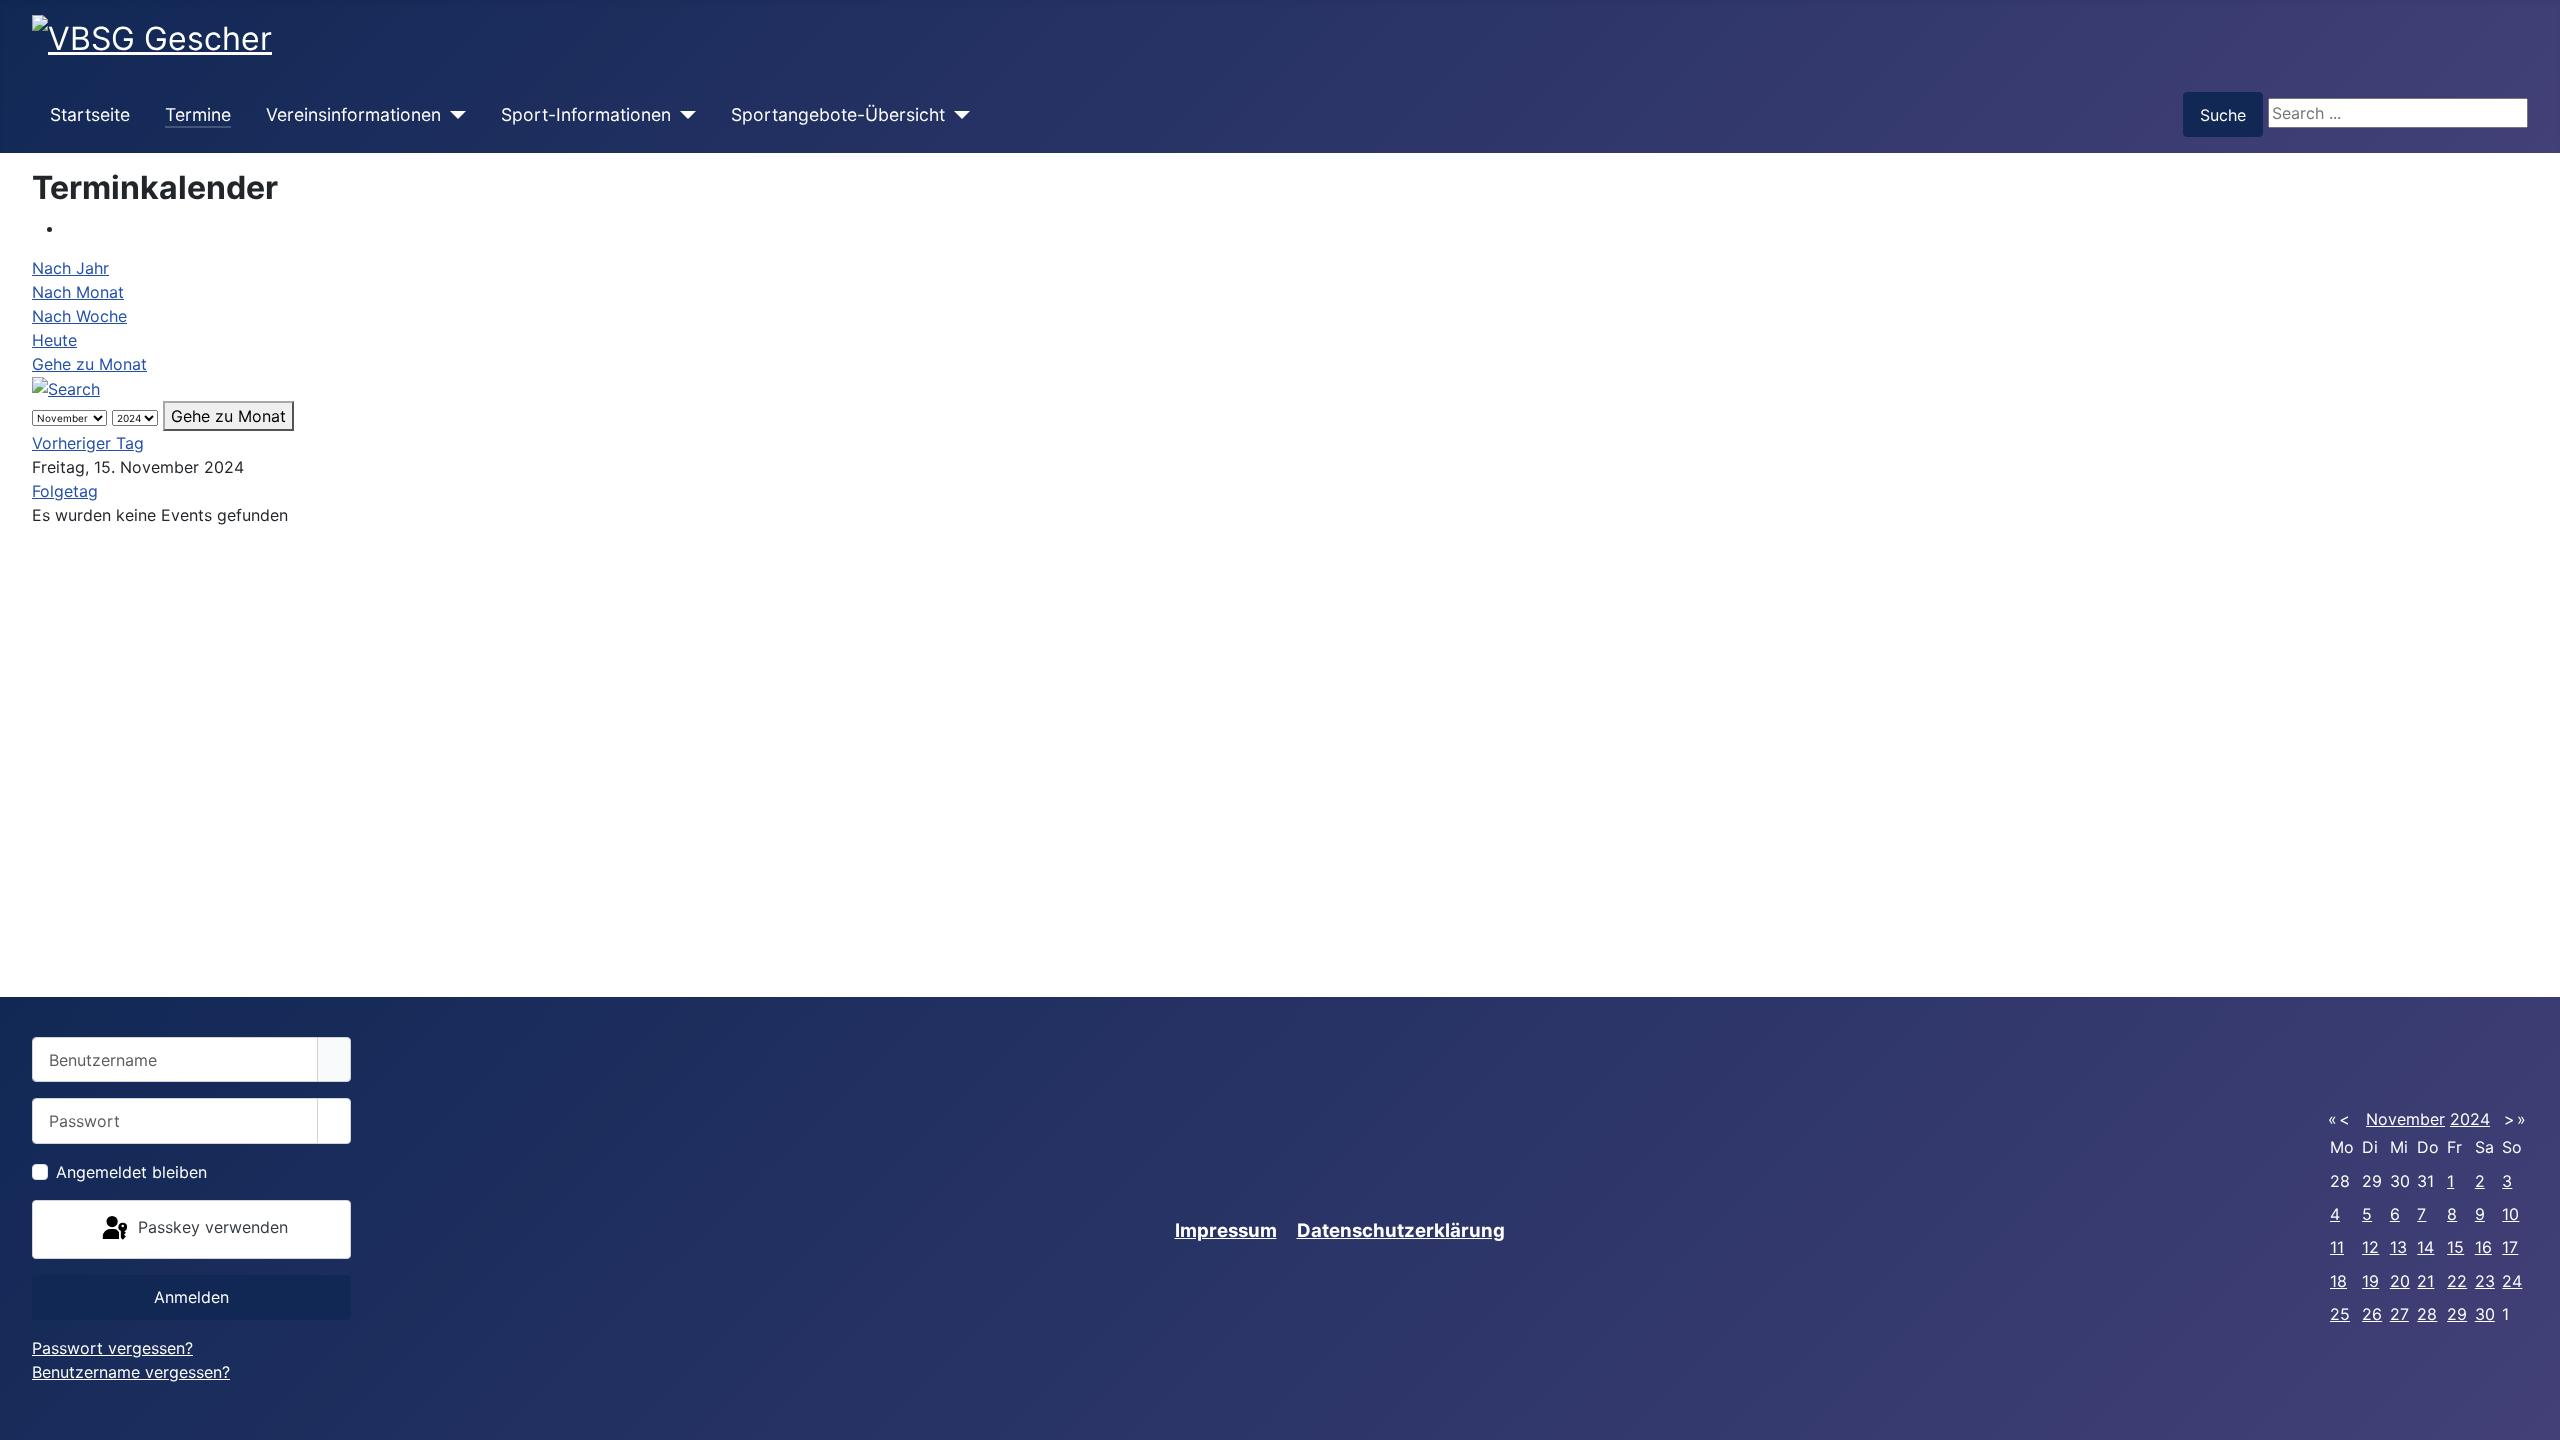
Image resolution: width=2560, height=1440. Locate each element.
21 (2425, 1281)
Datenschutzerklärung (1401, 1230)
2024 (2470, 1119)
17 (2510, 1247)
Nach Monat (78, 292)
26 (2372, 1314)
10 (2510, 1214)
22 (2457, 1281)
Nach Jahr (70, 268)
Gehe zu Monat (89, 364)
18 (2338, 1281)
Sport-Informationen (586, 114)
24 (2512, 1281)
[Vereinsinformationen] (453, 115)
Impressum (1226, 1230)
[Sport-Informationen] (683, 115)
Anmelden (191, 1297)
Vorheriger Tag (88, 443)
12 (2370, 1247)
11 (2337, 1247)
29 (2457, 1314)
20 (2400, 1281)
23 (2485, 1281)
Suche (2223, 115)
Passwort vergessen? (112, 1348)
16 (2483, 1247)
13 (2398, 1247)
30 (2485, 1314)
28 (2427, 1314)
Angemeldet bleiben (131, 1172)
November (2405, 1119)
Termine (198, 114)
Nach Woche (79, 316)
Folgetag (65, 491)
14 (2425, 1247)
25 (2340, 1314)
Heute (54, 340)
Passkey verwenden (210, 1228)
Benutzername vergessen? (131, 1372)
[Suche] (66, 388)
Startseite (90, 114)
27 (2399, 1314)
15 (2455, 1247)
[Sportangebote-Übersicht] (957, 115)
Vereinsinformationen (353, 114)
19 (2370, 1281)
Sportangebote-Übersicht (838, 114)
